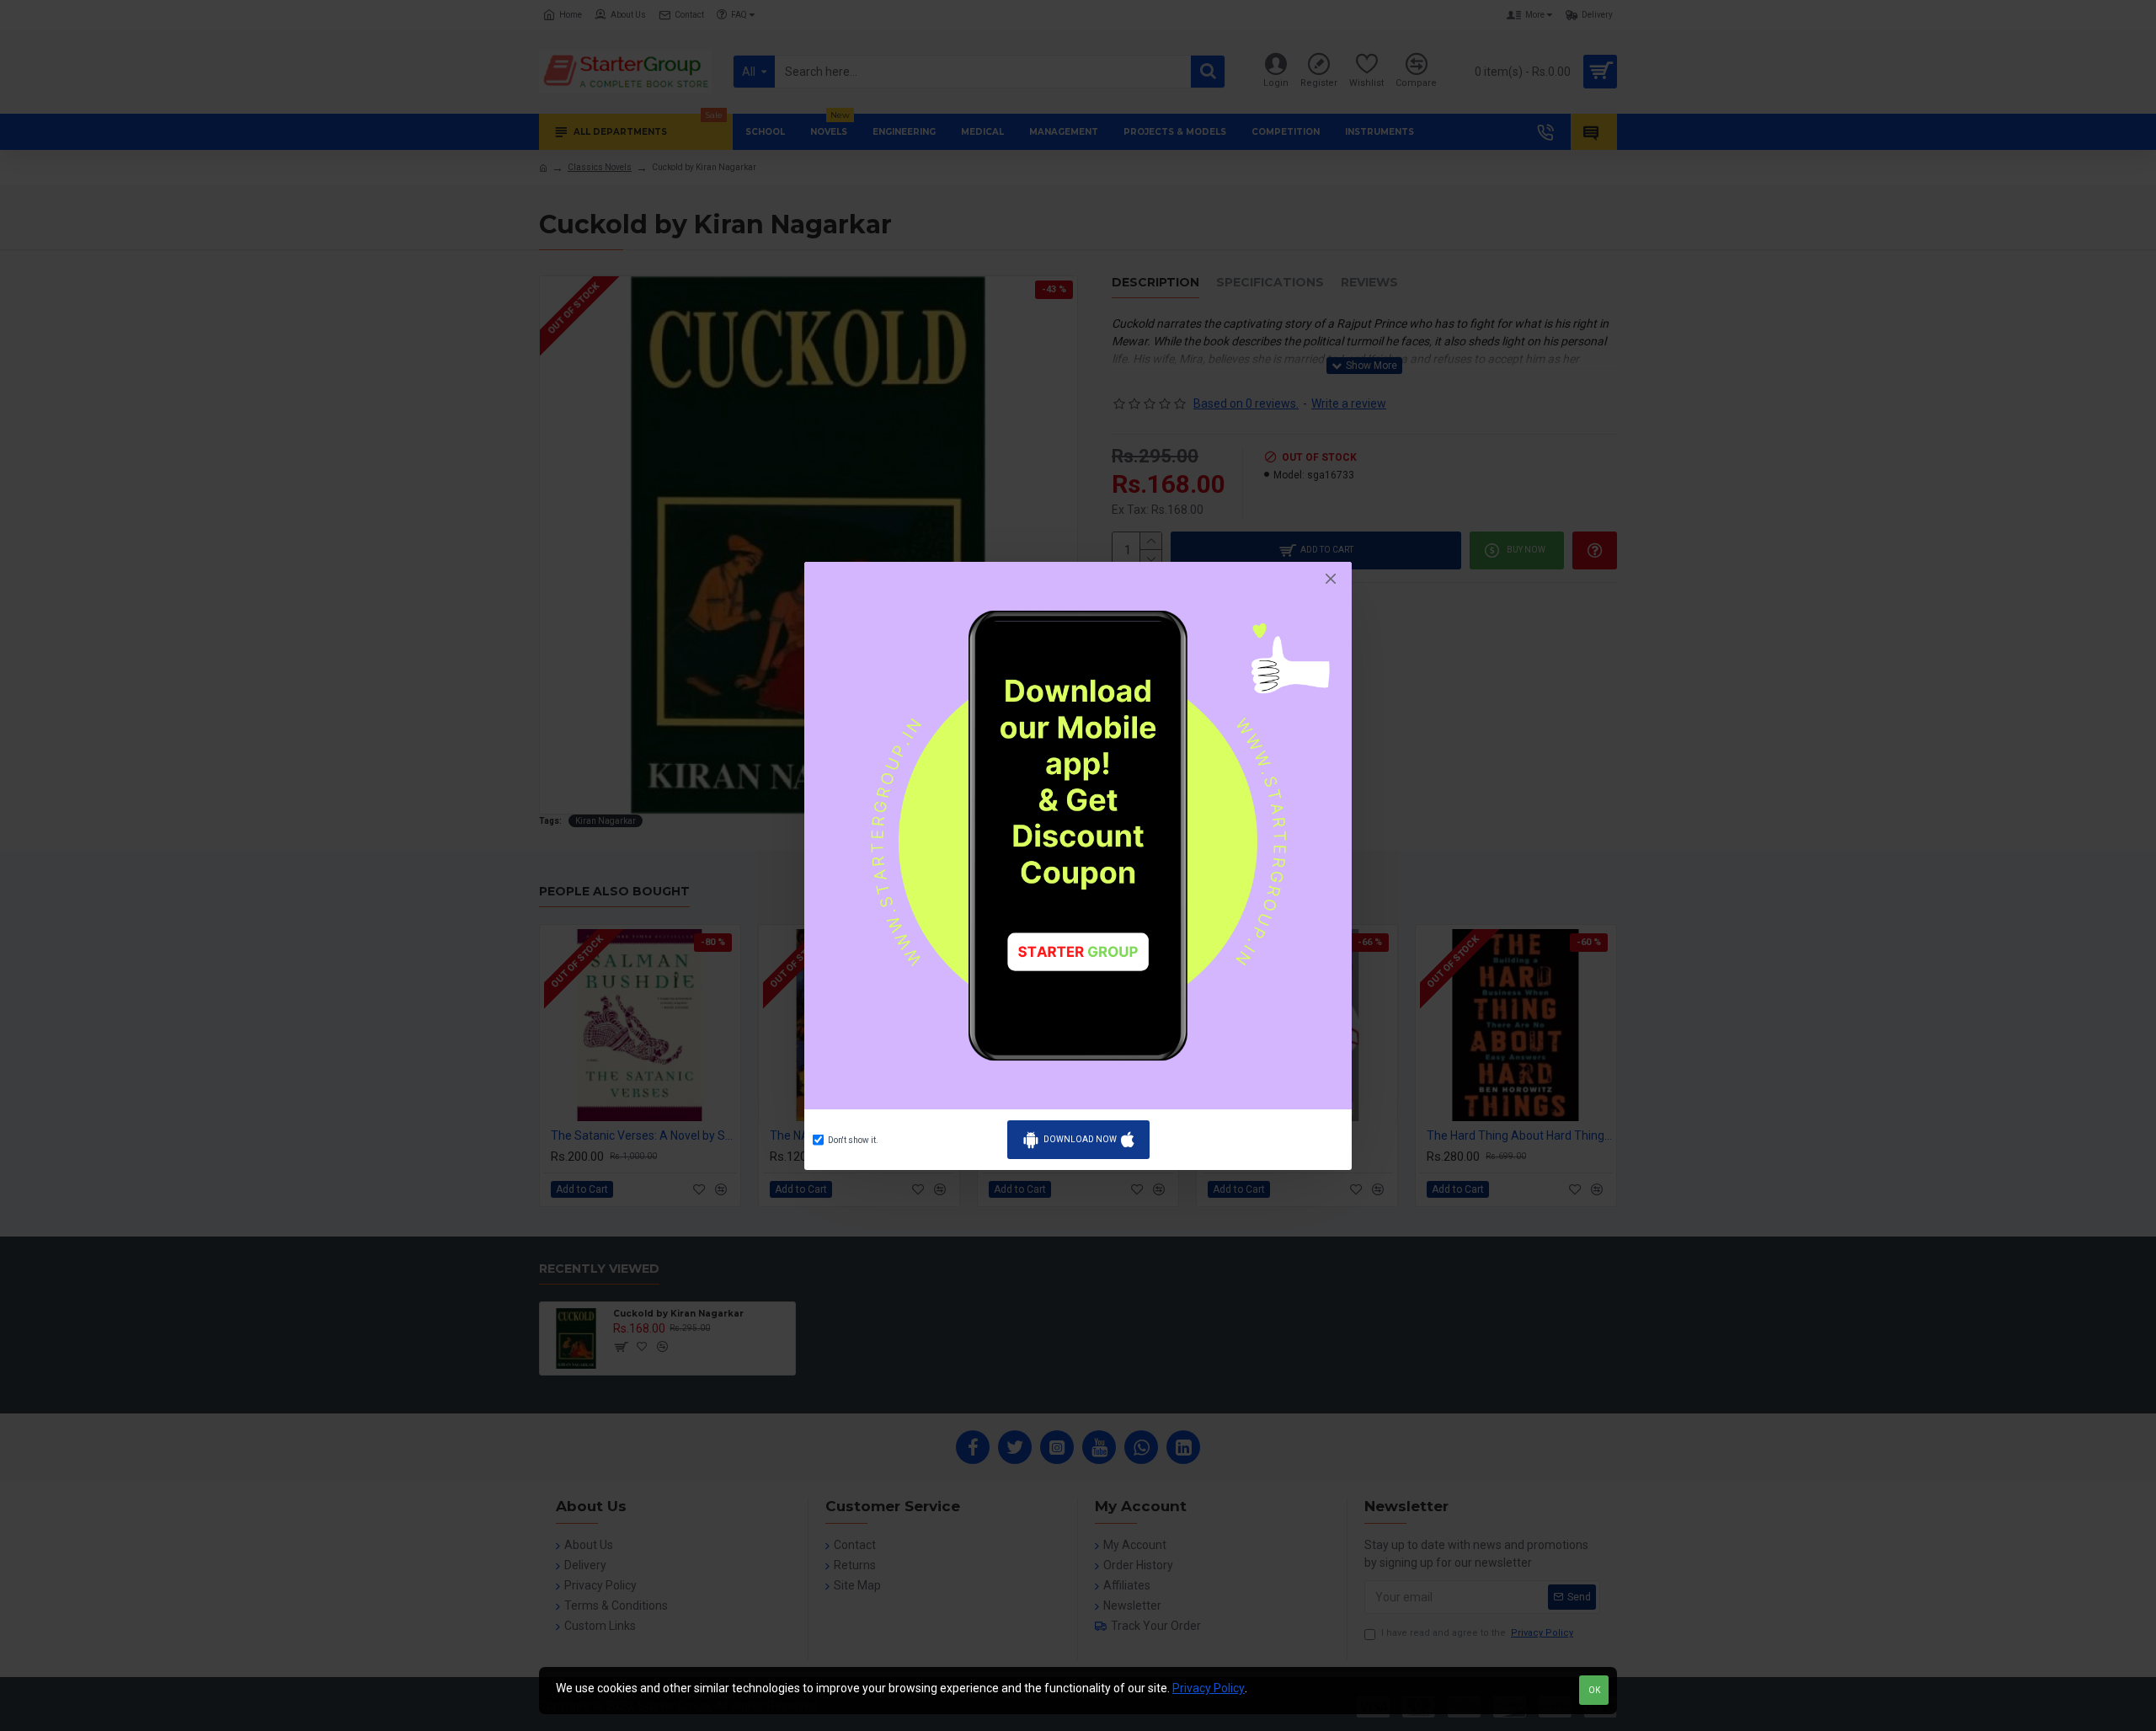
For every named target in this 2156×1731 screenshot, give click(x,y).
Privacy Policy (1209, 1688)
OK (1594, 1690)
